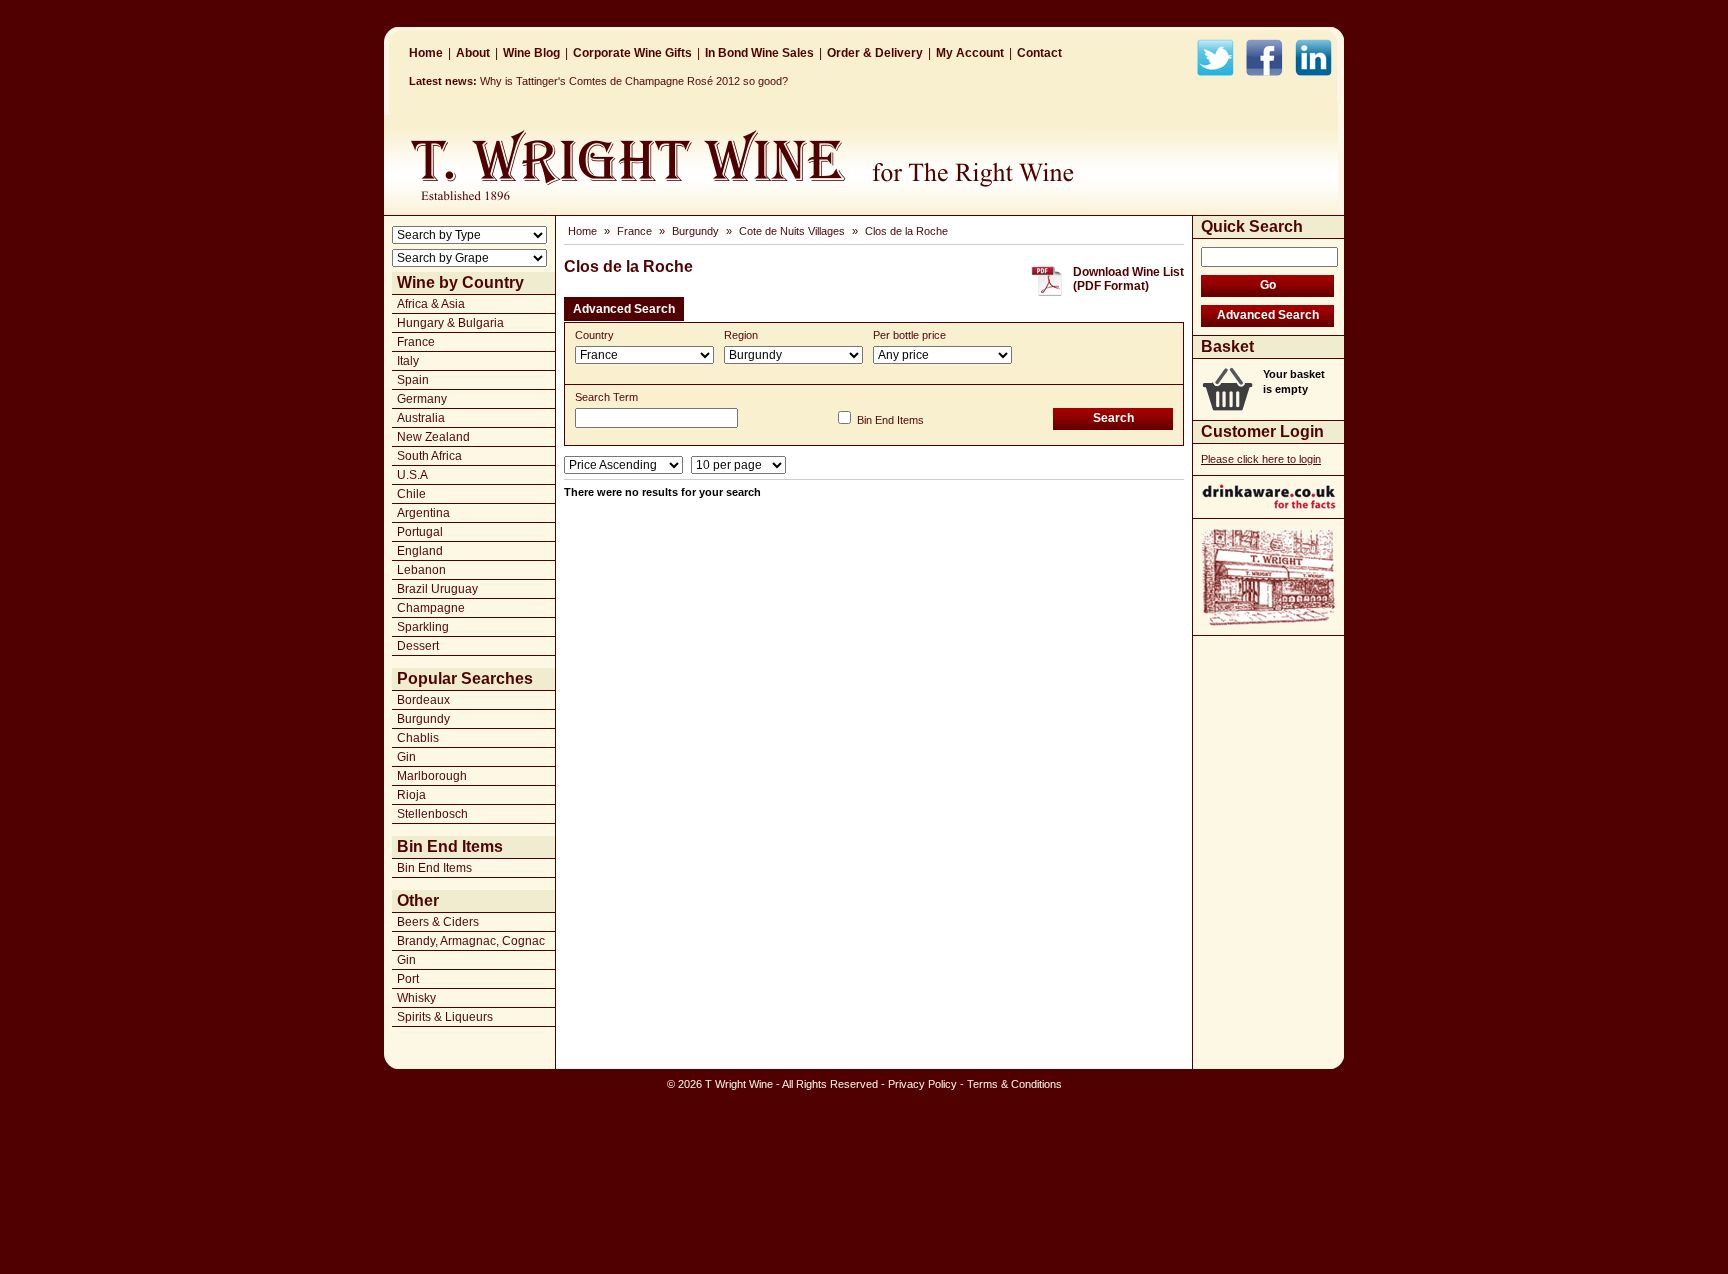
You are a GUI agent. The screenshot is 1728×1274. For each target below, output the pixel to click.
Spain (413, 380)
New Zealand (433, 437)
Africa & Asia (431, 304)
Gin (406, 757)
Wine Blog (531, 53)
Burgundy (423, 719)
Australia (421, 418)
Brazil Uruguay (437, 589)
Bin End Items (434, 868)
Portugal (420, 532)
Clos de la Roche (906, 231)
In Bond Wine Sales (759, 53)
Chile (411, 494)
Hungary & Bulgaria (450, 323)
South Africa (429, 456)
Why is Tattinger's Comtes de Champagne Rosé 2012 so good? (634, 81)
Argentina (423, 513)
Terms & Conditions (1014, 1084)
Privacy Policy (922, 1084)
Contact (1039, 53)
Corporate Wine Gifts (632, 53)
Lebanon (421, 570)
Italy (408, 361)
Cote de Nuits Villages (792, 231)
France (416, 342)
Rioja (411, 795)
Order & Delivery (875, 53)
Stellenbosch (432, 814)
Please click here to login (1261, 459)
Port (408, 979)
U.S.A (412, 475)
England (420, 551)
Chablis (418, 738)
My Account (970, 53)
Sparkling (423, 627)
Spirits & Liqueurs (445, 1017)
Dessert (418, 646)
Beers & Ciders (438, 922)
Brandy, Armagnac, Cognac (471, 941)
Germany (422, 399)
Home (426, 53)
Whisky (416, 998)
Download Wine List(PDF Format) (1128, 279)
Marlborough (432, 776)
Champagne (431, 608)
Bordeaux (423, 700)
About (473, 53)
